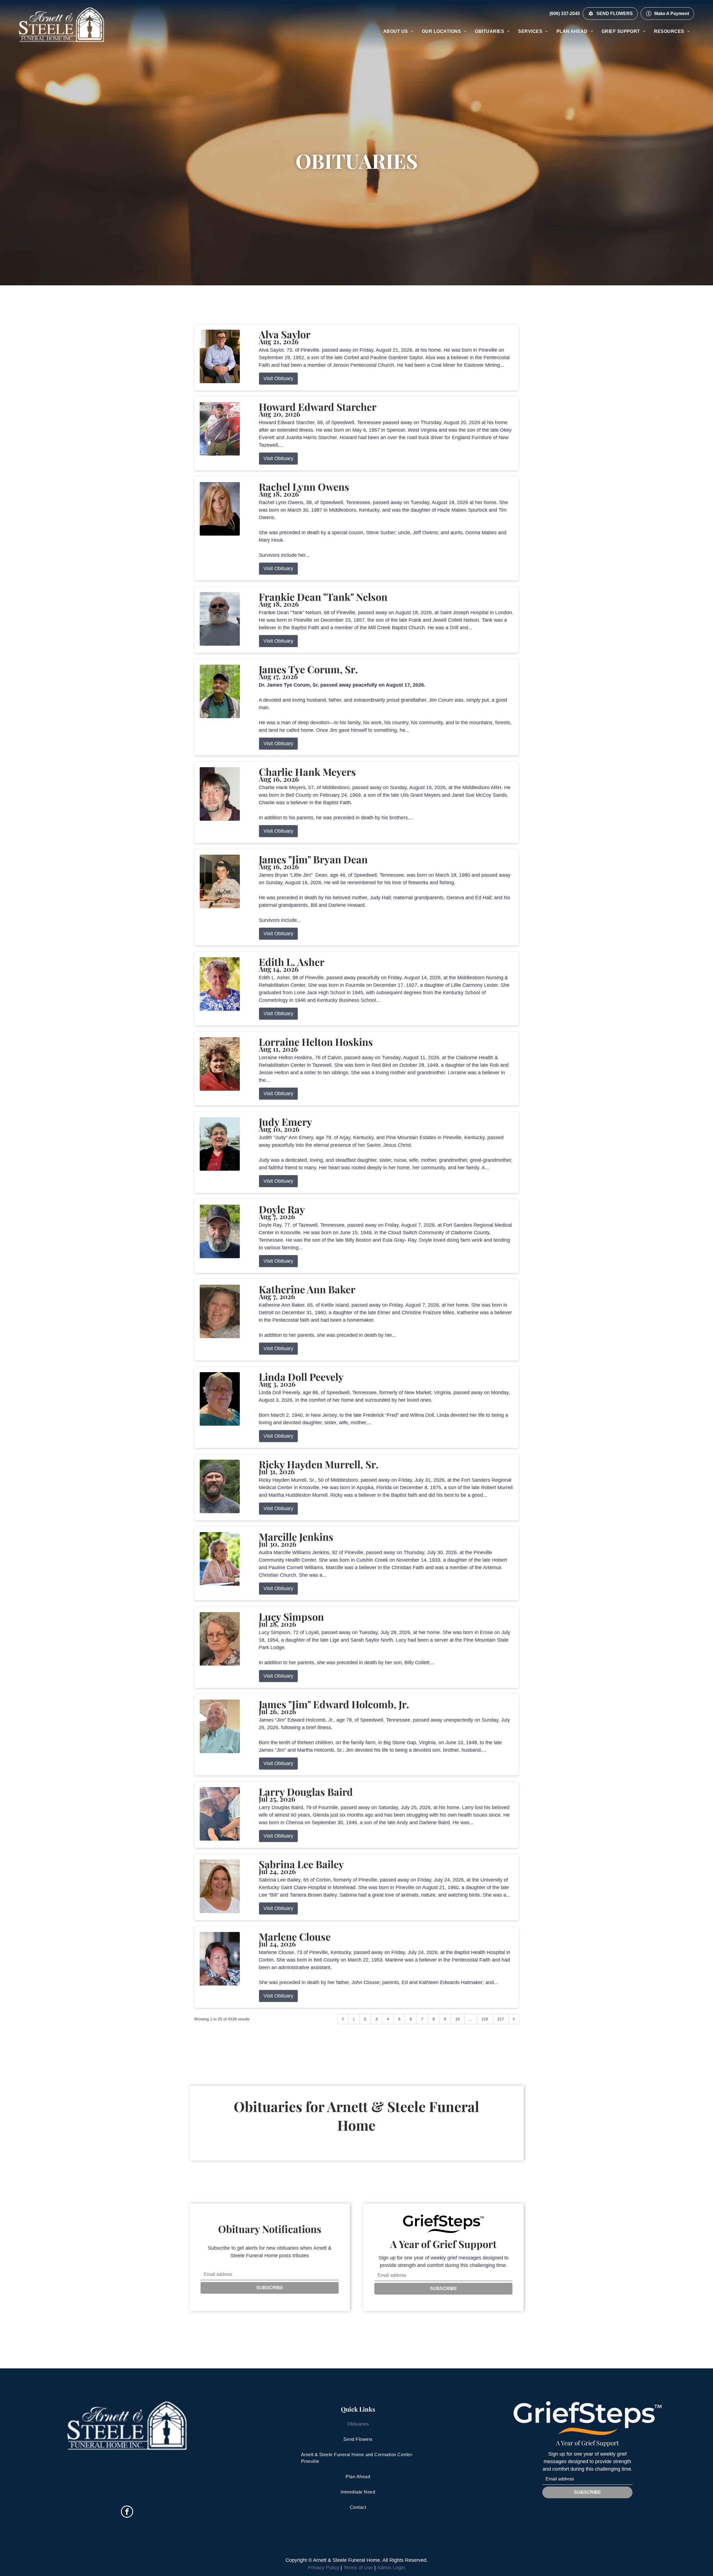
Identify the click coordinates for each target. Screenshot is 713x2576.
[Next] (514, 2019)
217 (501, 2019)
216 (485, 2019)
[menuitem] (398, 31)
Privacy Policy (324, 2568)
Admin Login (391, 2568)
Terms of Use (358, 2568)
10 (458, 2019)
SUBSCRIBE (270, 2288)
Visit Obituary (278, 378)
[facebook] (127, 2512)
